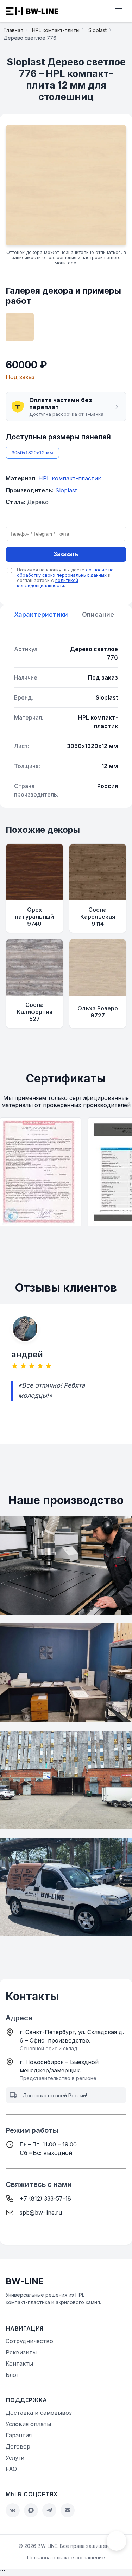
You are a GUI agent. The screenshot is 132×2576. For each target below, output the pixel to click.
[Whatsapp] (31, 2510)
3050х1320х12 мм (32, 453)
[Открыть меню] (119, 11)
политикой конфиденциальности (48, 583)
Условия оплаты (28, 2424)
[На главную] (32, 11)
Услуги (15, 2458)
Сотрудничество (29, 2341)
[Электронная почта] (68, 2510)
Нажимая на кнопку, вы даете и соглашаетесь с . (65, 578)
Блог (12, 2375)
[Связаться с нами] (117, 2541)
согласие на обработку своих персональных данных (65, 572)
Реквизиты (21, 2352)
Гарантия (19, 2435)
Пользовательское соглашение (66, 2558)
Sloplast (66, 490)
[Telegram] (49, 2510)
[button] (66, 407)
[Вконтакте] (13, 2510)
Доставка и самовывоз (39, 2413)
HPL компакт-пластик (70, 478)
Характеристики (41, 614)
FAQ (11, 2469)
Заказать (66, 554)
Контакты (19, 2364)
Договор (18, 2446)
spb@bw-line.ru (41, 2213)
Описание (98, 614)
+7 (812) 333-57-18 (45, 2198)
